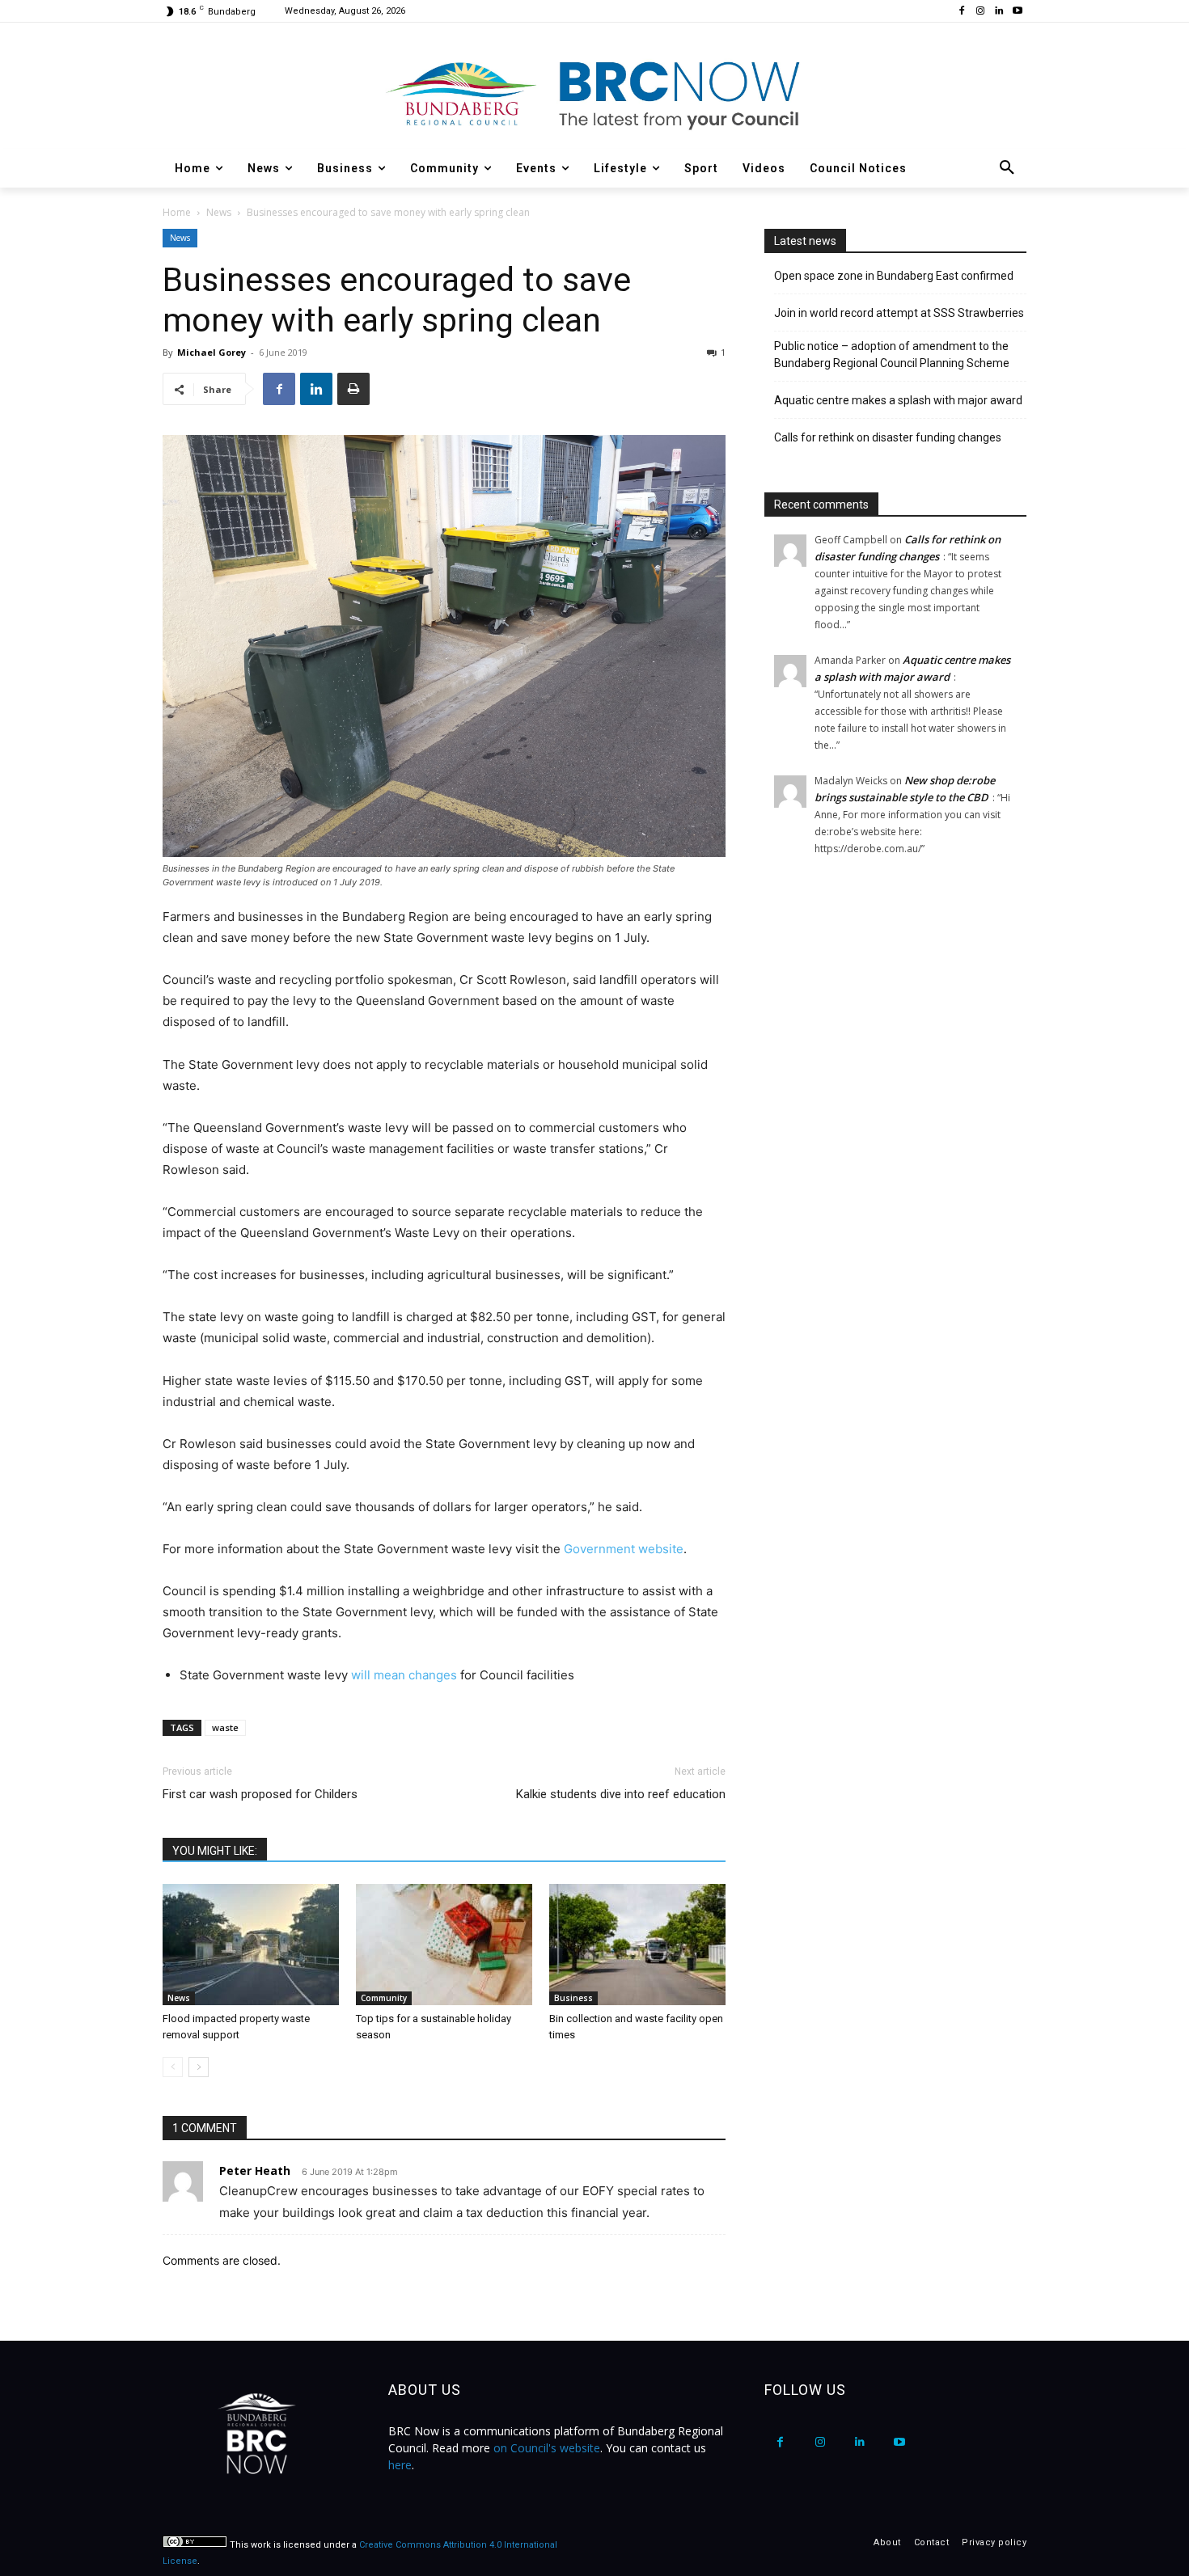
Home (177, 212)
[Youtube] (1017, 12)
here (400, 2465)
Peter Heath (255, 2171)
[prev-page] (173, 2067)
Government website (624, 1549)
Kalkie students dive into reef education (621, 1794)
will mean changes (404, 1675)
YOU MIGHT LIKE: (215, 1851)
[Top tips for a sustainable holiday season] (444, 1945)
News (219, 212)
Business (573, 1998)
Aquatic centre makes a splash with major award (898, 400)
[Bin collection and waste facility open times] (637, 1945)
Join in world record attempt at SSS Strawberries (899, 313)
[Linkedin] (999, 12)
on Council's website (547, 2448)
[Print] (353, 389)
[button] (1007, 168)
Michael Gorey (212, 352)
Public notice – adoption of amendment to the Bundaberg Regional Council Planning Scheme (892, 355)
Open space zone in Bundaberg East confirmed (894, 276)
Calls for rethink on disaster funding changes (888, 437)
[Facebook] (962, 12)
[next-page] (199, 2067)
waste (225, 1727)
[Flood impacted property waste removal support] (251, 1945)
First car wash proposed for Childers (260, 1794)
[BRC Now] (594, 94)
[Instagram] (981, 12)
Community (384, 1998)
